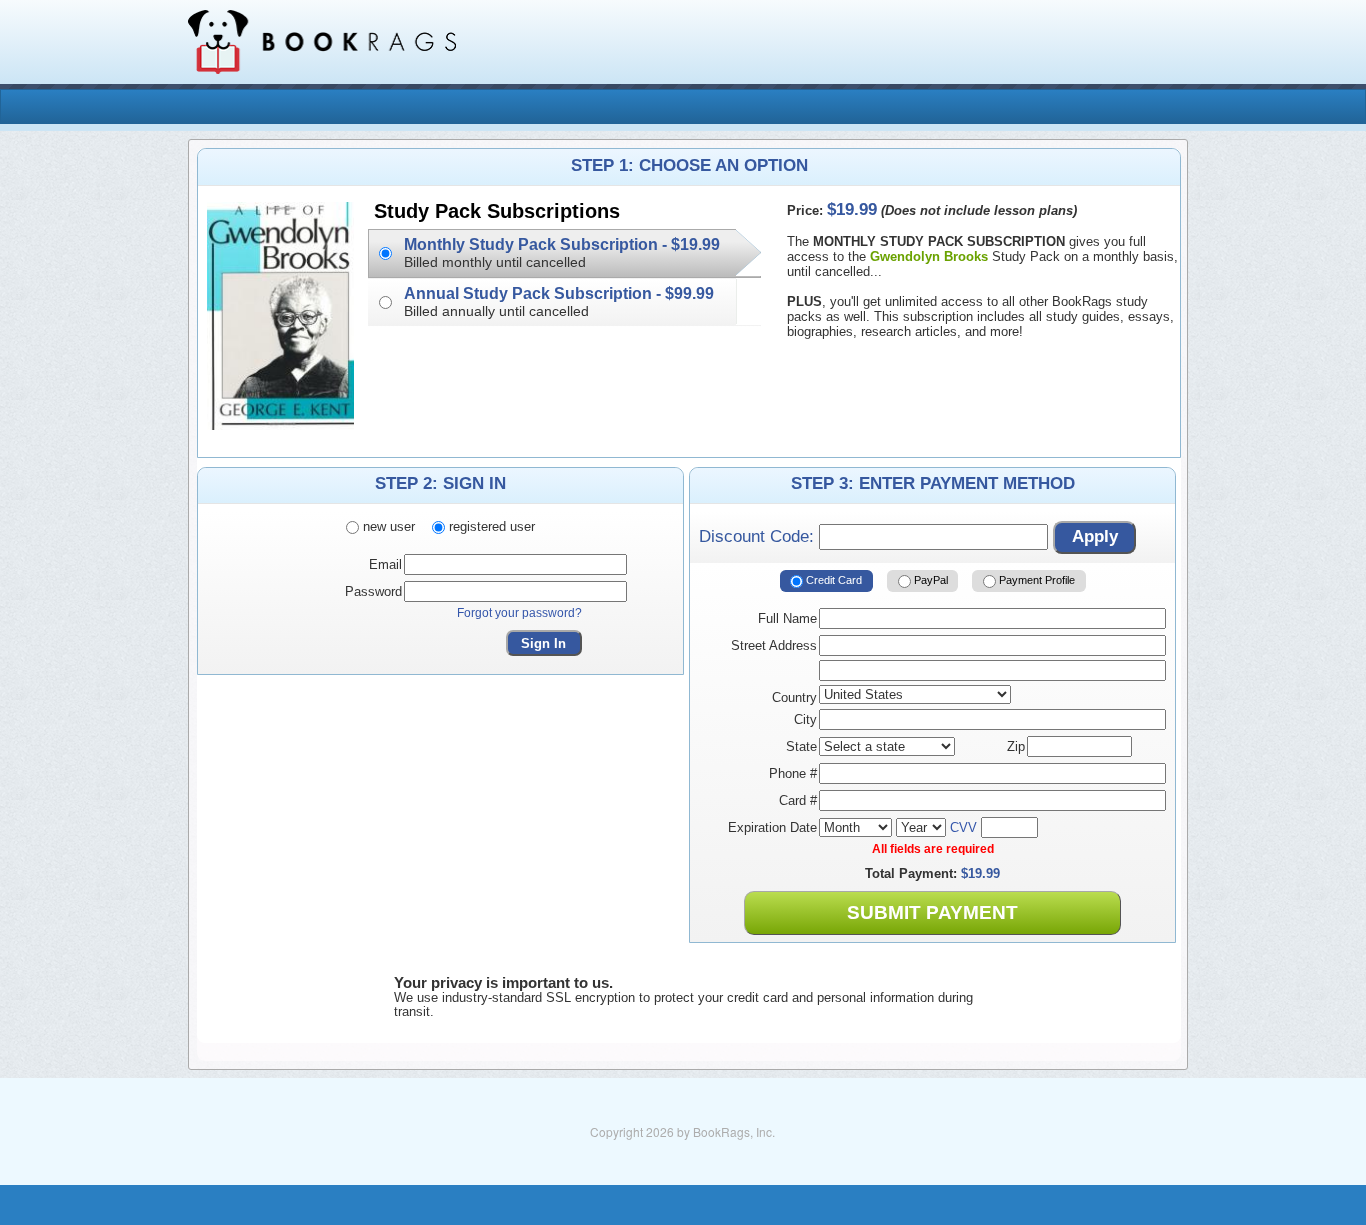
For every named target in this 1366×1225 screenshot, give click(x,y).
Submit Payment (932, 912)
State (801, 746)
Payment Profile (1035, 580)
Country (794, 697)
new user (387, 526)
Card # (798, 800)
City (805, 719)
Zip (1016, 746)
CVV (963, 827)
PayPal (929, 580)
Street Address (774, 645)
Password (373, 591)
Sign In (543, 643)
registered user (490, 526)
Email (385, 564)
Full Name (787, 618)
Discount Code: (759, 536)
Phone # (793, 773)
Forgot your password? (519, 613)
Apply (1095, 536)
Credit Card (832, 580)
